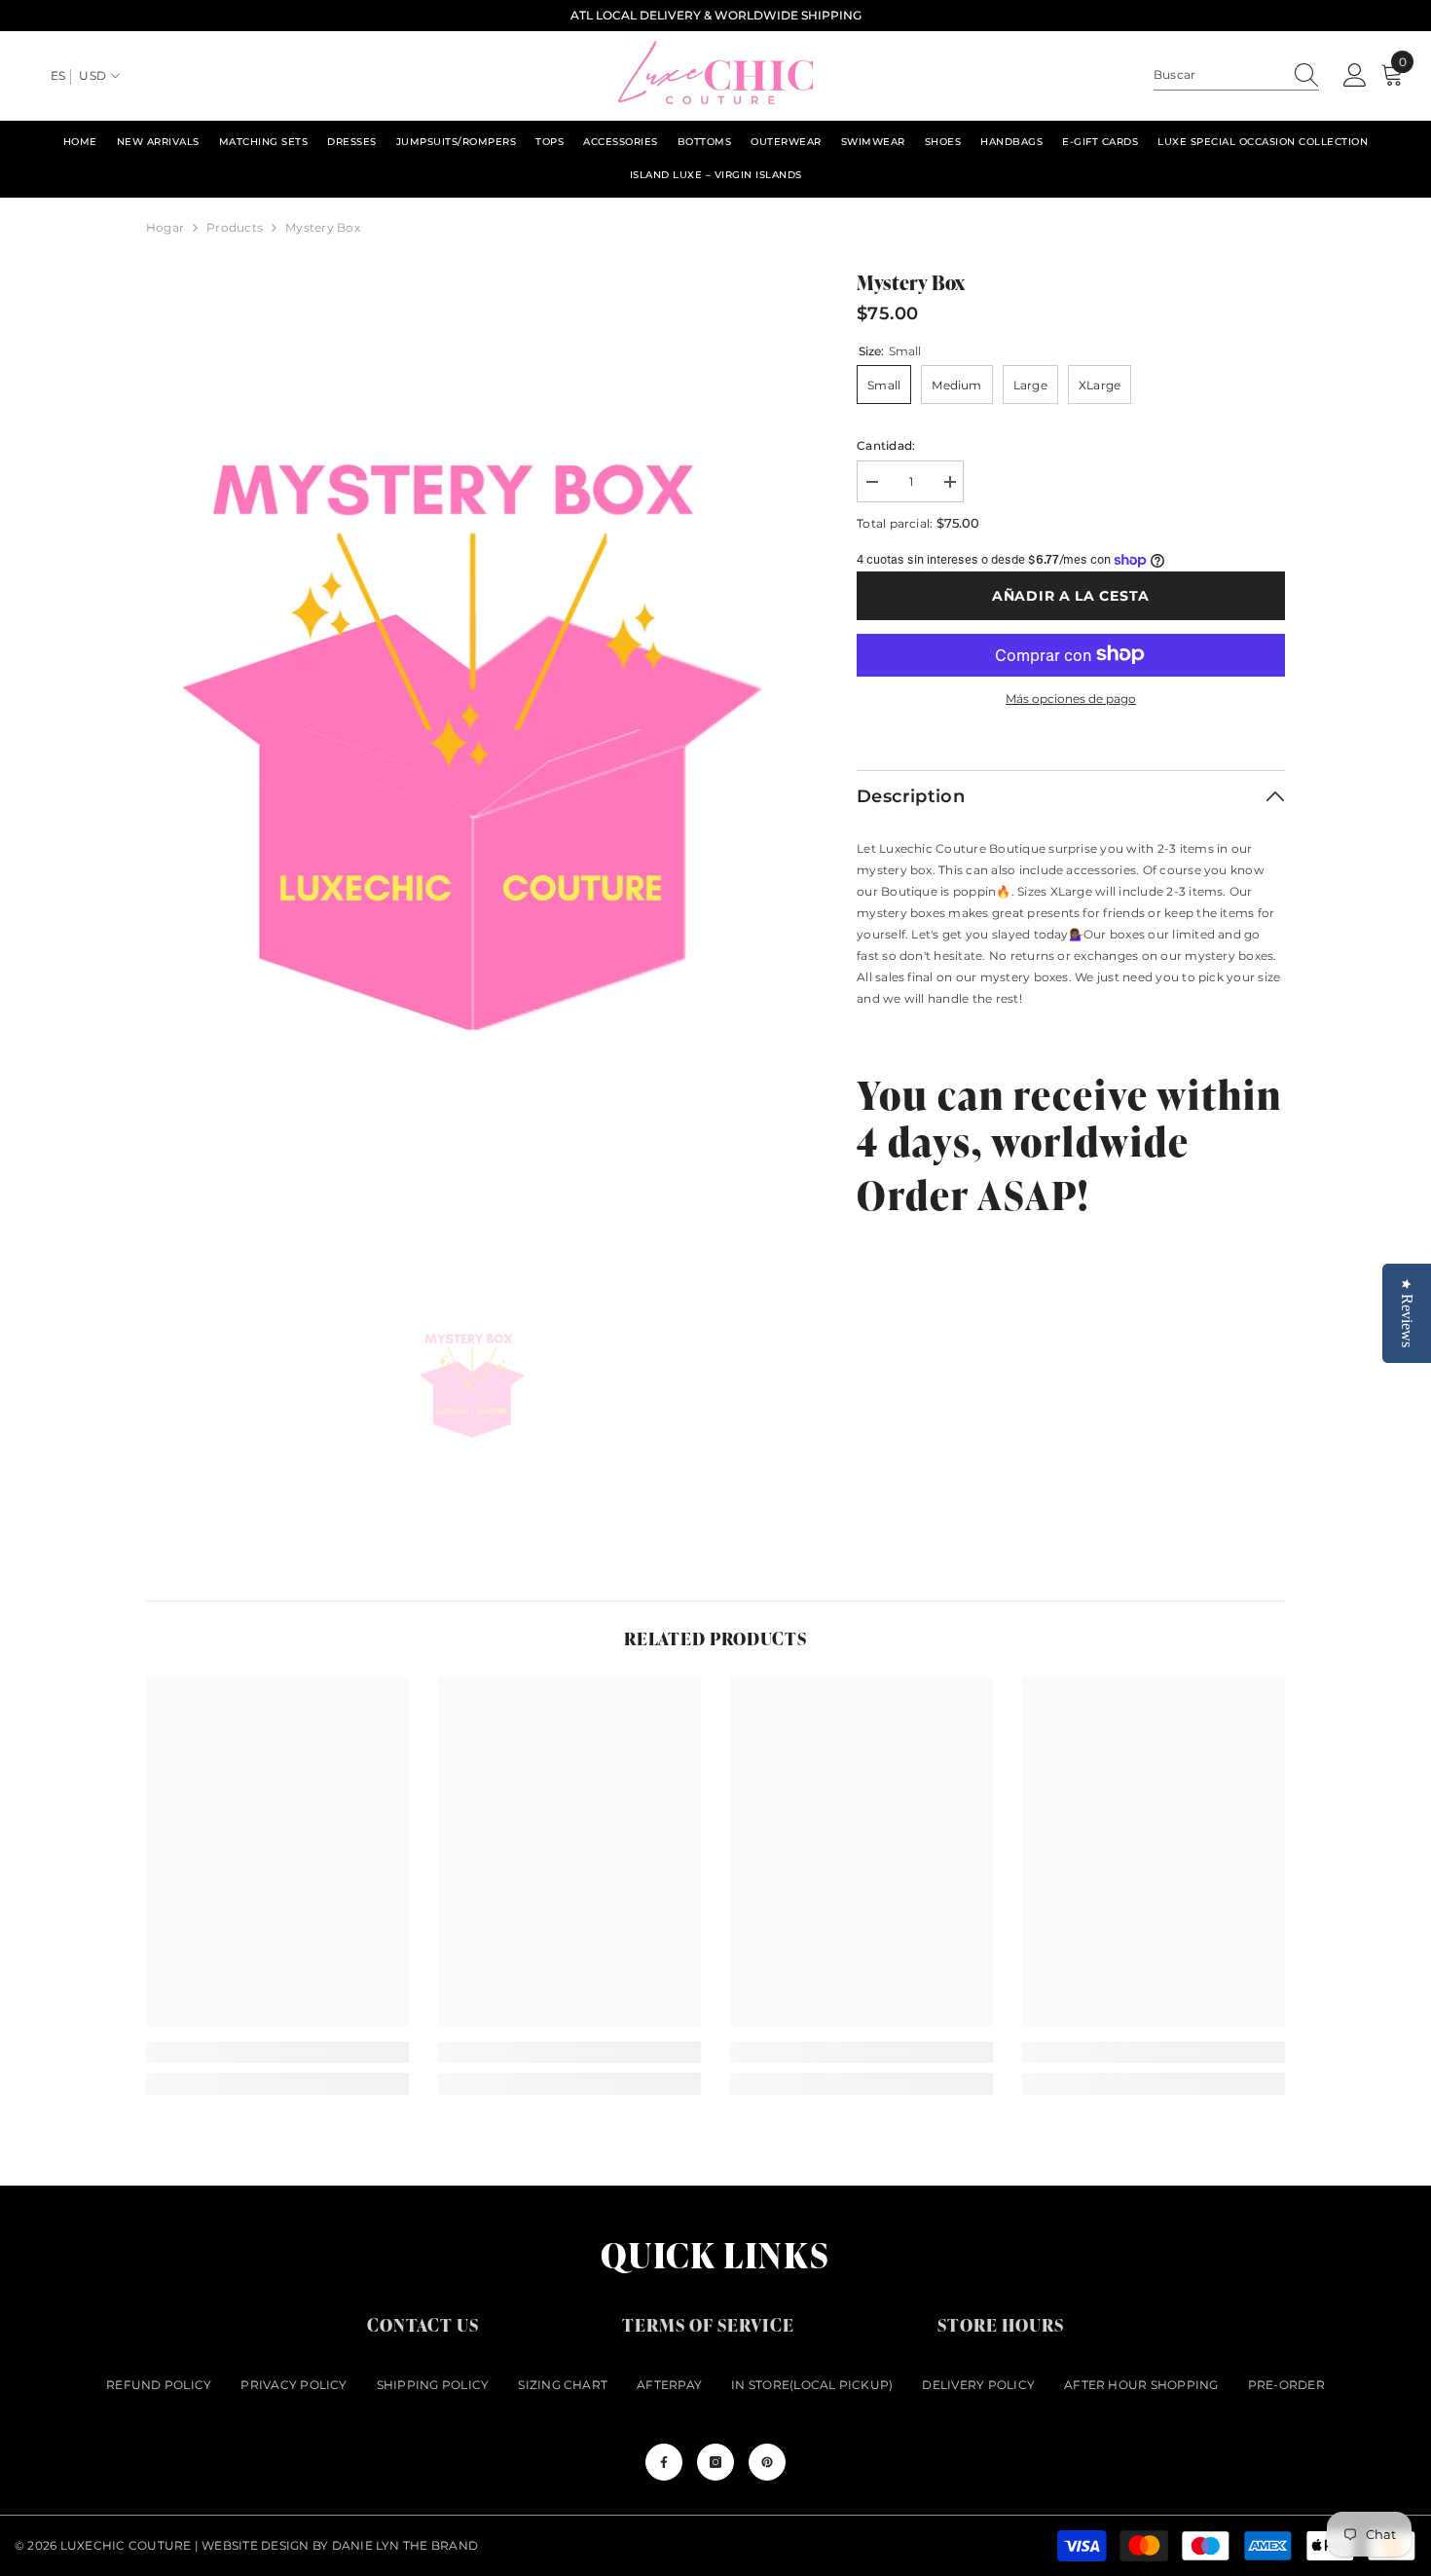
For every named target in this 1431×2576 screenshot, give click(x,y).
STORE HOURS (1001, 2324)
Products (235, 227)
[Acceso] (1355, 76)
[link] (277, 2052)
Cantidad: (886, 445)
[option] (473, 754)
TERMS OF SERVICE (708, 2324)
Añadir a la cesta (1071, 596)
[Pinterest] (767, 2462)
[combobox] (1218, 75)
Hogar (165, 227)
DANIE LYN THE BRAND (405, 2545)
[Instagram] (715, 2462)
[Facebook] (664, 2462)
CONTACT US (423, 2324)
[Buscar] (1236, 75)
